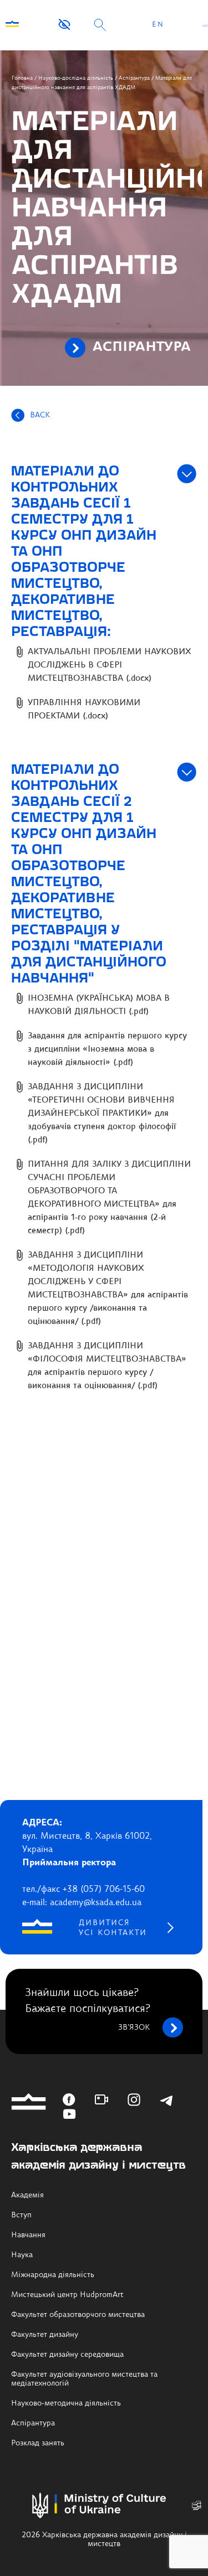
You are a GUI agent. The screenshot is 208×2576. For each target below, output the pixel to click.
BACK (40, 415)
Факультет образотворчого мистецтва (78, 2315)
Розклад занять (38, 2443)
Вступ (21, 2215)
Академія (27, 2195)
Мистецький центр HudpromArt (67, 2295)
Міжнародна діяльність (53, 2275)
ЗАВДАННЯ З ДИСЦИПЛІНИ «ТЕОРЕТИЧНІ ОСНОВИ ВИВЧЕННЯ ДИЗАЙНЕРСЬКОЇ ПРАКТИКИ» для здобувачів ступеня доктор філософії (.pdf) (102, 1114)
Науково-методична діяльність (66, 2403)
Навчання (28, 2235)
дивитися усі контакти (113, 1928)
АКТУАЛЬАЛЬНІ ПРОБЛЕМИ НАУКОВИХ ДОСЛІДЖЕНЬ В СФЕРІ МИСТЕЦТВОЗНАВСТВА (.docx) (109, 666)
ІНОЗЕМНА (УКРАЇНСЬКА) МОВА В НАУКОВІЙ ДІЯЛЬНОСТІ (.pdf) (99, 1005)
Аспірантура (134, 78)
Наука (22, 2255)
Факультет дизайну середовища (67, 2355)
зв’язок (134, 2027)
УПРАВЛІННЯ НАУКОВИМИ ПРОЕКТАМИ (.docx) (84, 710)
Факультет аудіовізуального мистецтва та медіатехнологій (84, 2379)
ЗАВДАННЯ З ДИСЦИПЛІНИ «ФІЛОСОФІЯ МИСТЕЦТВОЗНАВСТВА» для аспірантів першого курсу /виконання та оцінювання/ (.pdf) (107, 1366)
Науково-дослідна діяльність (76, 78)
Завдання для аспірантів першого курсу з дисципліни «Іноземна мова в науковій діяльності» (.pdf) (107, 1050)
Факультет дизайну (45, 2335)
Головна (22, 78)
